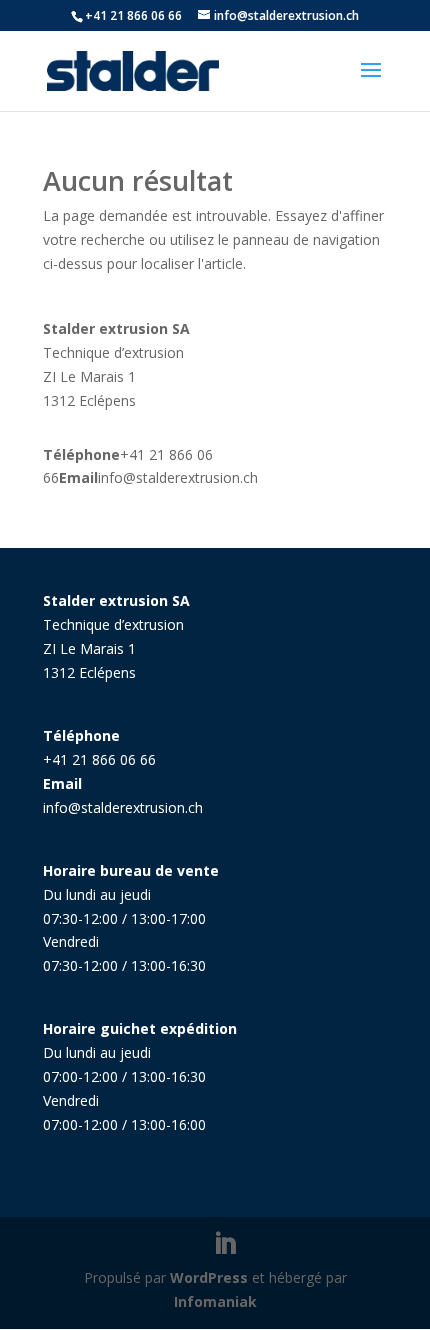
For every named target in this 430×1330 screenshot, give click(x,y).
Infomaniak (215, 1301)
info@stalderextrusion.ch (178, 477)
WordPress (209, 1277)
